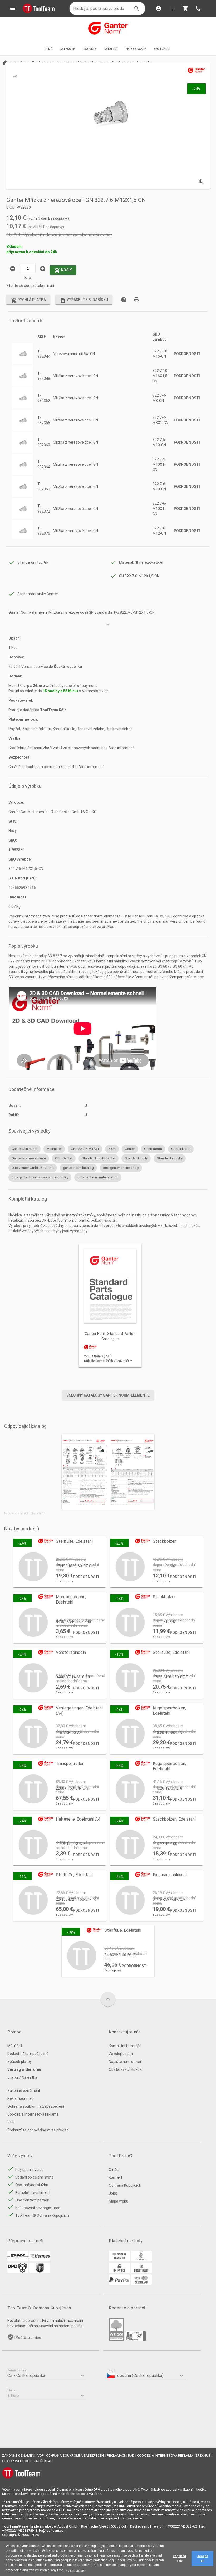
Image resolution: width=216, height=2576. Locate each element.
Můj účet (15, 2046)
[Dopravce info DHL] (18, 2260)
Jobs (113, 2193)
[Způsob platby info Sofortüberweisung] (141, 2260)
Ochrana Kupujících (125, 2185)
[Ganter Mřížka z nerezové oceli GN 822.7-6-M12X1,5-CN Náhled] (15, 76)
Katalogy (111, 49)
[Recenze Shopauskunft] (135, 2340)
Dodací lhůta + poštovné (28, 2054)
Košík (63, 271)
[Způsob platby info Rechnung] (119, 2272)
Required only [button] (179, 2558)
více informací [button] (75, 2570)
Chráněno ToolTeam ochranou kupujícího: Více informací (56, 767)
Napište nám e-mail (125, 2062)
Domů (49, 49)
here (12, 927)
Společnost (163, 49)
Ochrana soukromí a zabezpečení (36, 2106)
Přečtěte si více (28, 2338)
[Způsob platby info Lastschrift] (141, 2272)
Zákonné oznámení (24, 2091)
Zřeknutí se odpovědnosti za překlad (84, 927)
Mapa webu (119, 2201)
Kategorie (68, 49)
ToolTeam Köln (53, 710)
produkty (90, 49)
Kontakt (116, 2177)
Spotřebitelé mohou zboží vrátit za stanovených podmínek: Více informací (71, 748)
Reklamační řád (20, 2098)
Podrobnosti (187, 354)
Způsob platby (19, 2062)
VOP (11, 2122)
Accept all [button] (203, 2558)
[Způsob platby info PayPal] (119, 2284)
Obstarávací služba (125, 2069)
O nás (114, 2170)
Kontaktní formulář (125, 2046)
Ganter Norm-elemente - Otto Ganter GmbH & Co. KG (125, 916)
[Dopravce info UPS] (40, 2272)
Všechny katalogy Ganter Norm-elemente (108, 1395)
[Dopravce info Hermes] (40, 2260)
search (137, 8)
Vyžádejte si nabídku (84, 300)
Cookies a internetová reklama (33, 2114)
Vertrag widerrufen (24, 2069)
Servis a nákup (136, 49)
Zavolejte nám (121, 2054)
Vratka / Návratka (22, 2077)
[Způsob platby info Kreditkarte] (141, 2284)
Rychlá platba (28, 300)
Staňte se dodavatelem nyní (30, 286)
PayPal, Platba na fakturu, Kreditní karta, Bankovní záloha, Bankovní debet (70, 729)
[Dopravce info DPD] (18, 2272)
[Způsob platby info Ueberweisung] (119, 2260)
